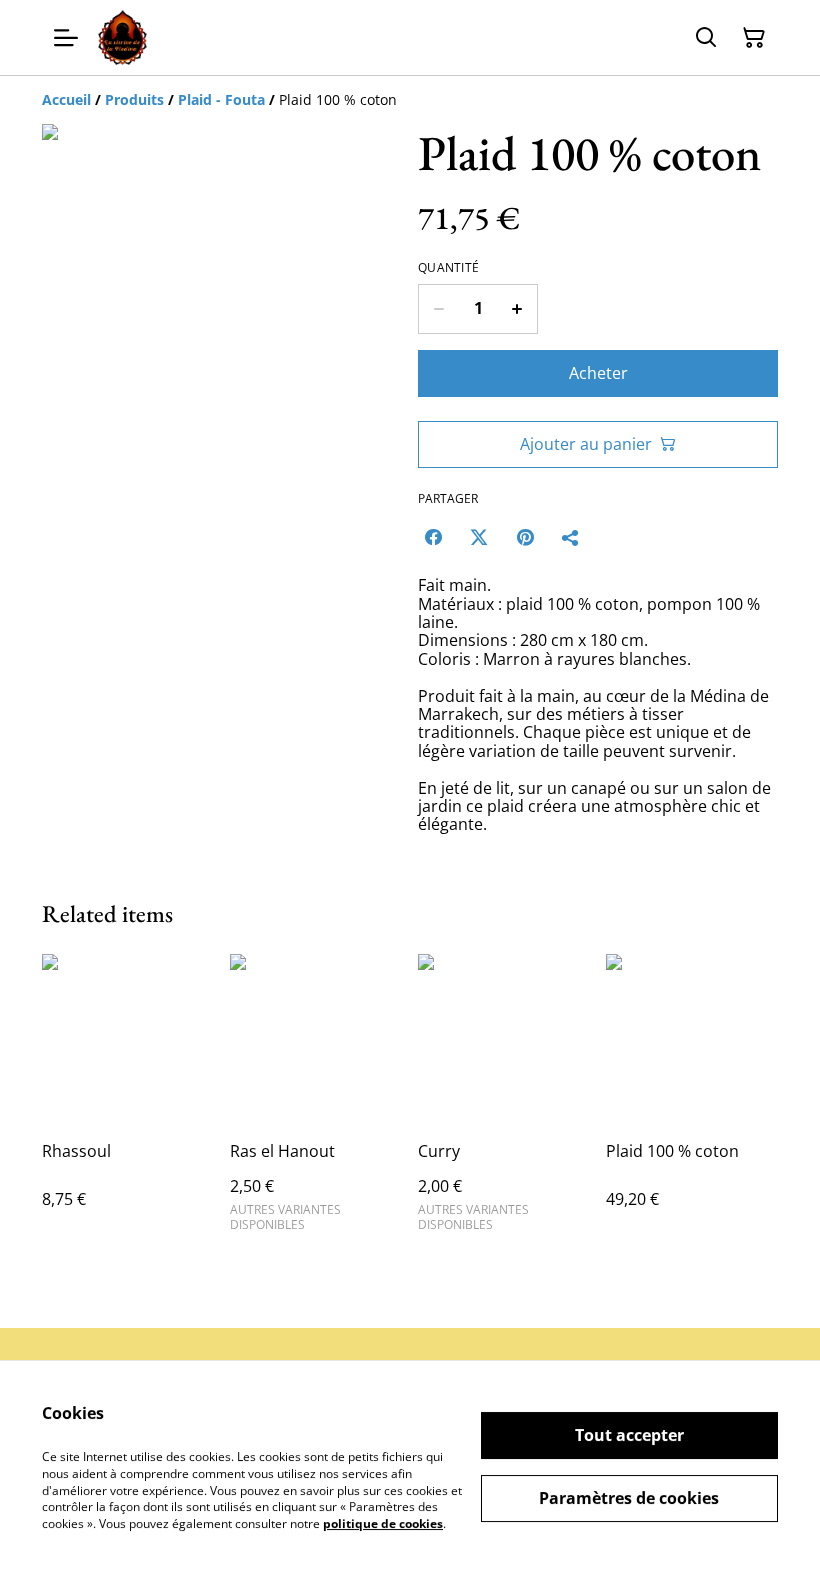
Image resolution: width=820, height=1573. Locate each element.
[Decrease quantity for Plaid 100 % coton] (438, 309)
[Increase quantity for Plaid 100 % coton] (517, 309)
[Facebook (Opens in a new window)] (433, 537)
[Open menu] (66, 38)
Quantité (448, 268)
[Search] (706, 38)
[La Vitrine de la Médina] (122, 37)
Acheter (598, 373)
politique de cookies (383, 1523)
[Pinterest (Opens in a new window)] (525, 537)
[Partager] (571, 537)
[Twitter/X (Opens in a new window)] (479, 537)
